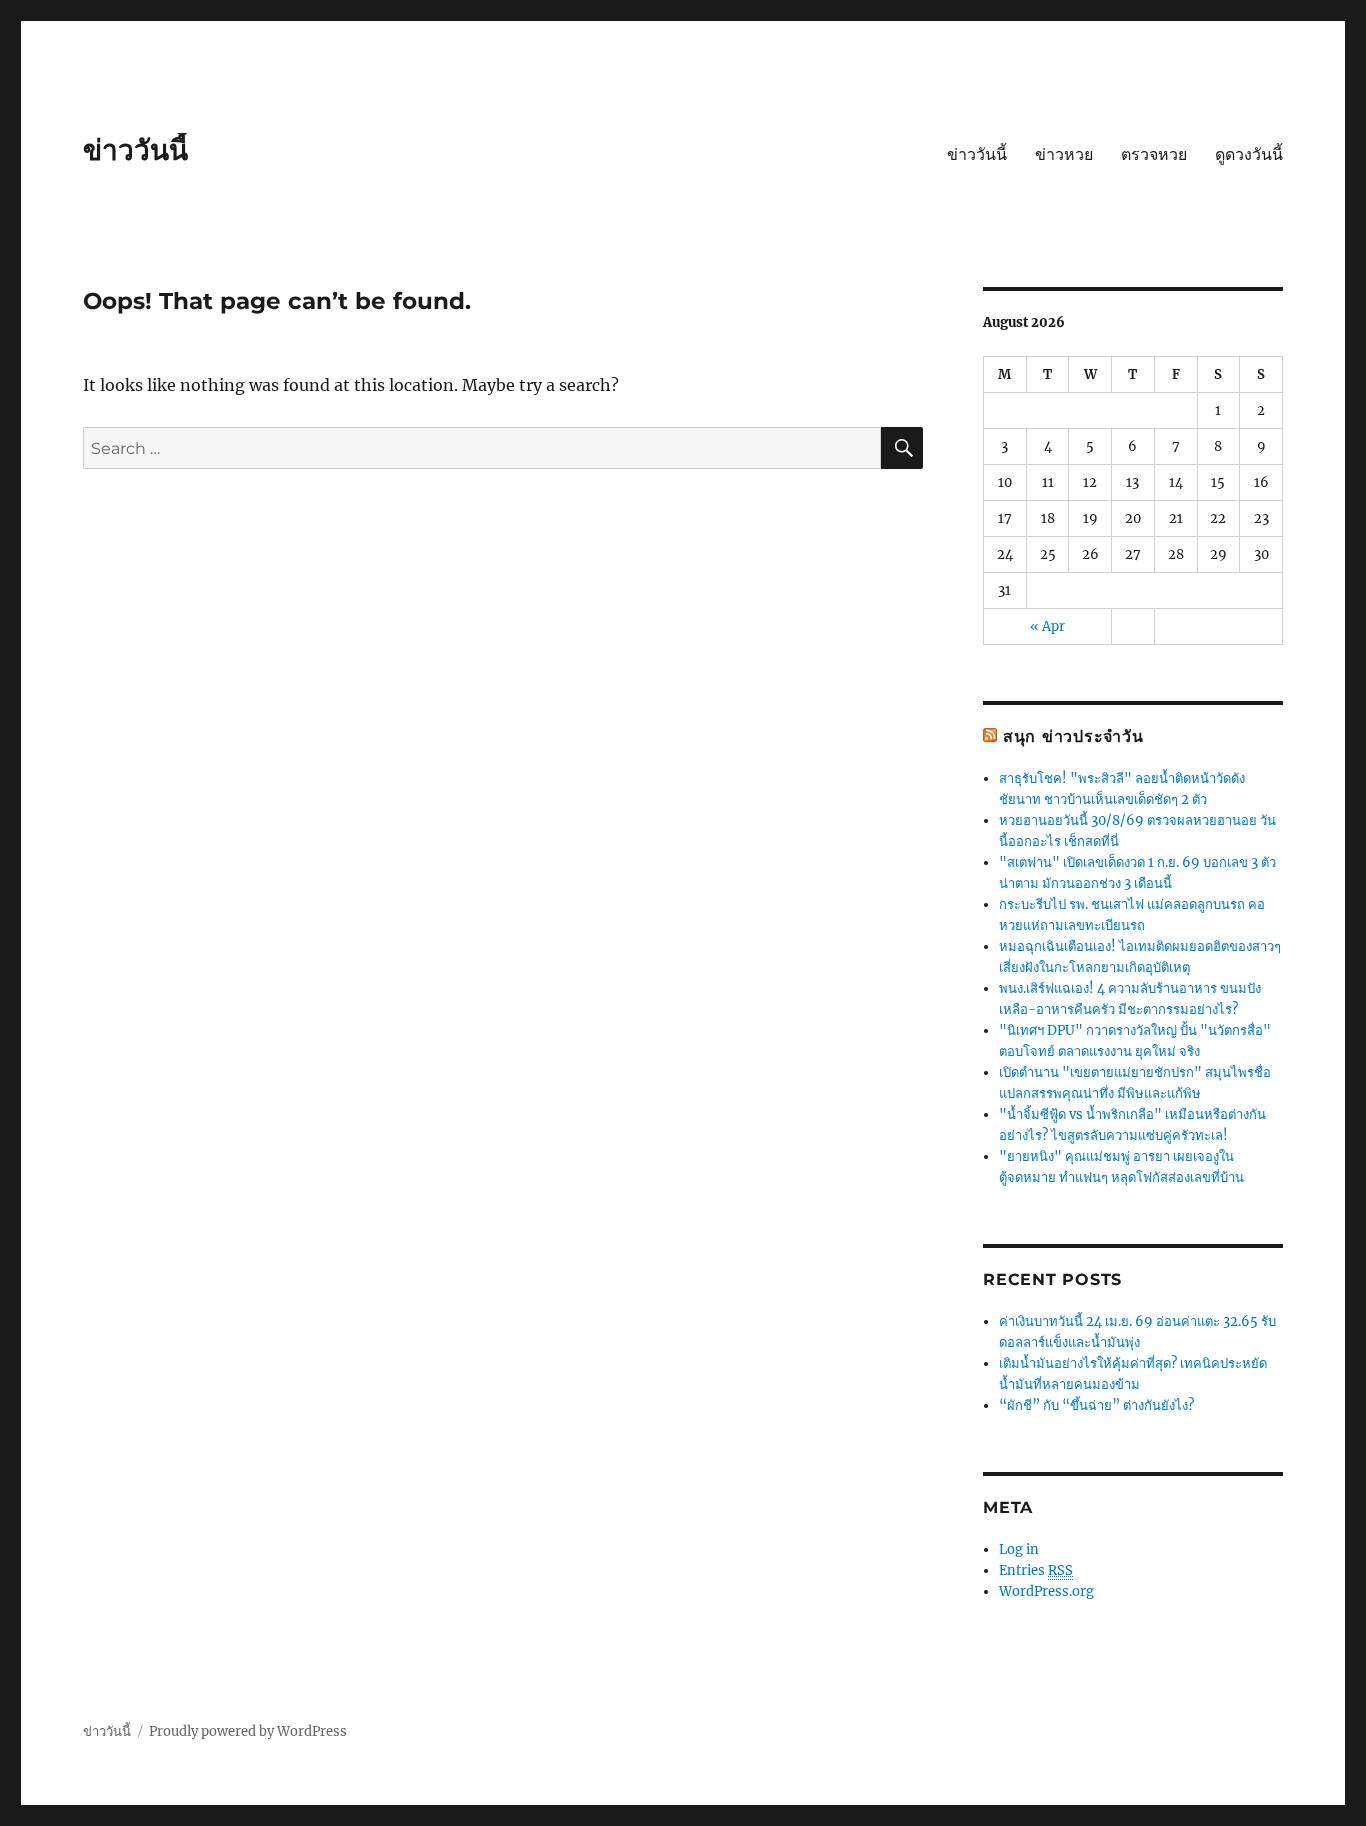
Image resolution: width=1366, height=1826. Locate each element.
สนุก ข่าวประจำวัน (1073, 736)
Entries (1036, 1570)
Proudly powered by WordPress (248, 1731)
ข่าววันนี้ (135, 150)
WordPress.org (1046, 1591)
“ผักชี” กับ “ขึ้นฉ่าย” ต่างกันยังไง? (1096, 1405)
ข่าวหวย (1064, 154)
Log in (1019, 1549)
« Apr (1047, 626)
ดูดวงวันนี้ (1249, 154)
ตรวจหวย (1154, 154)
